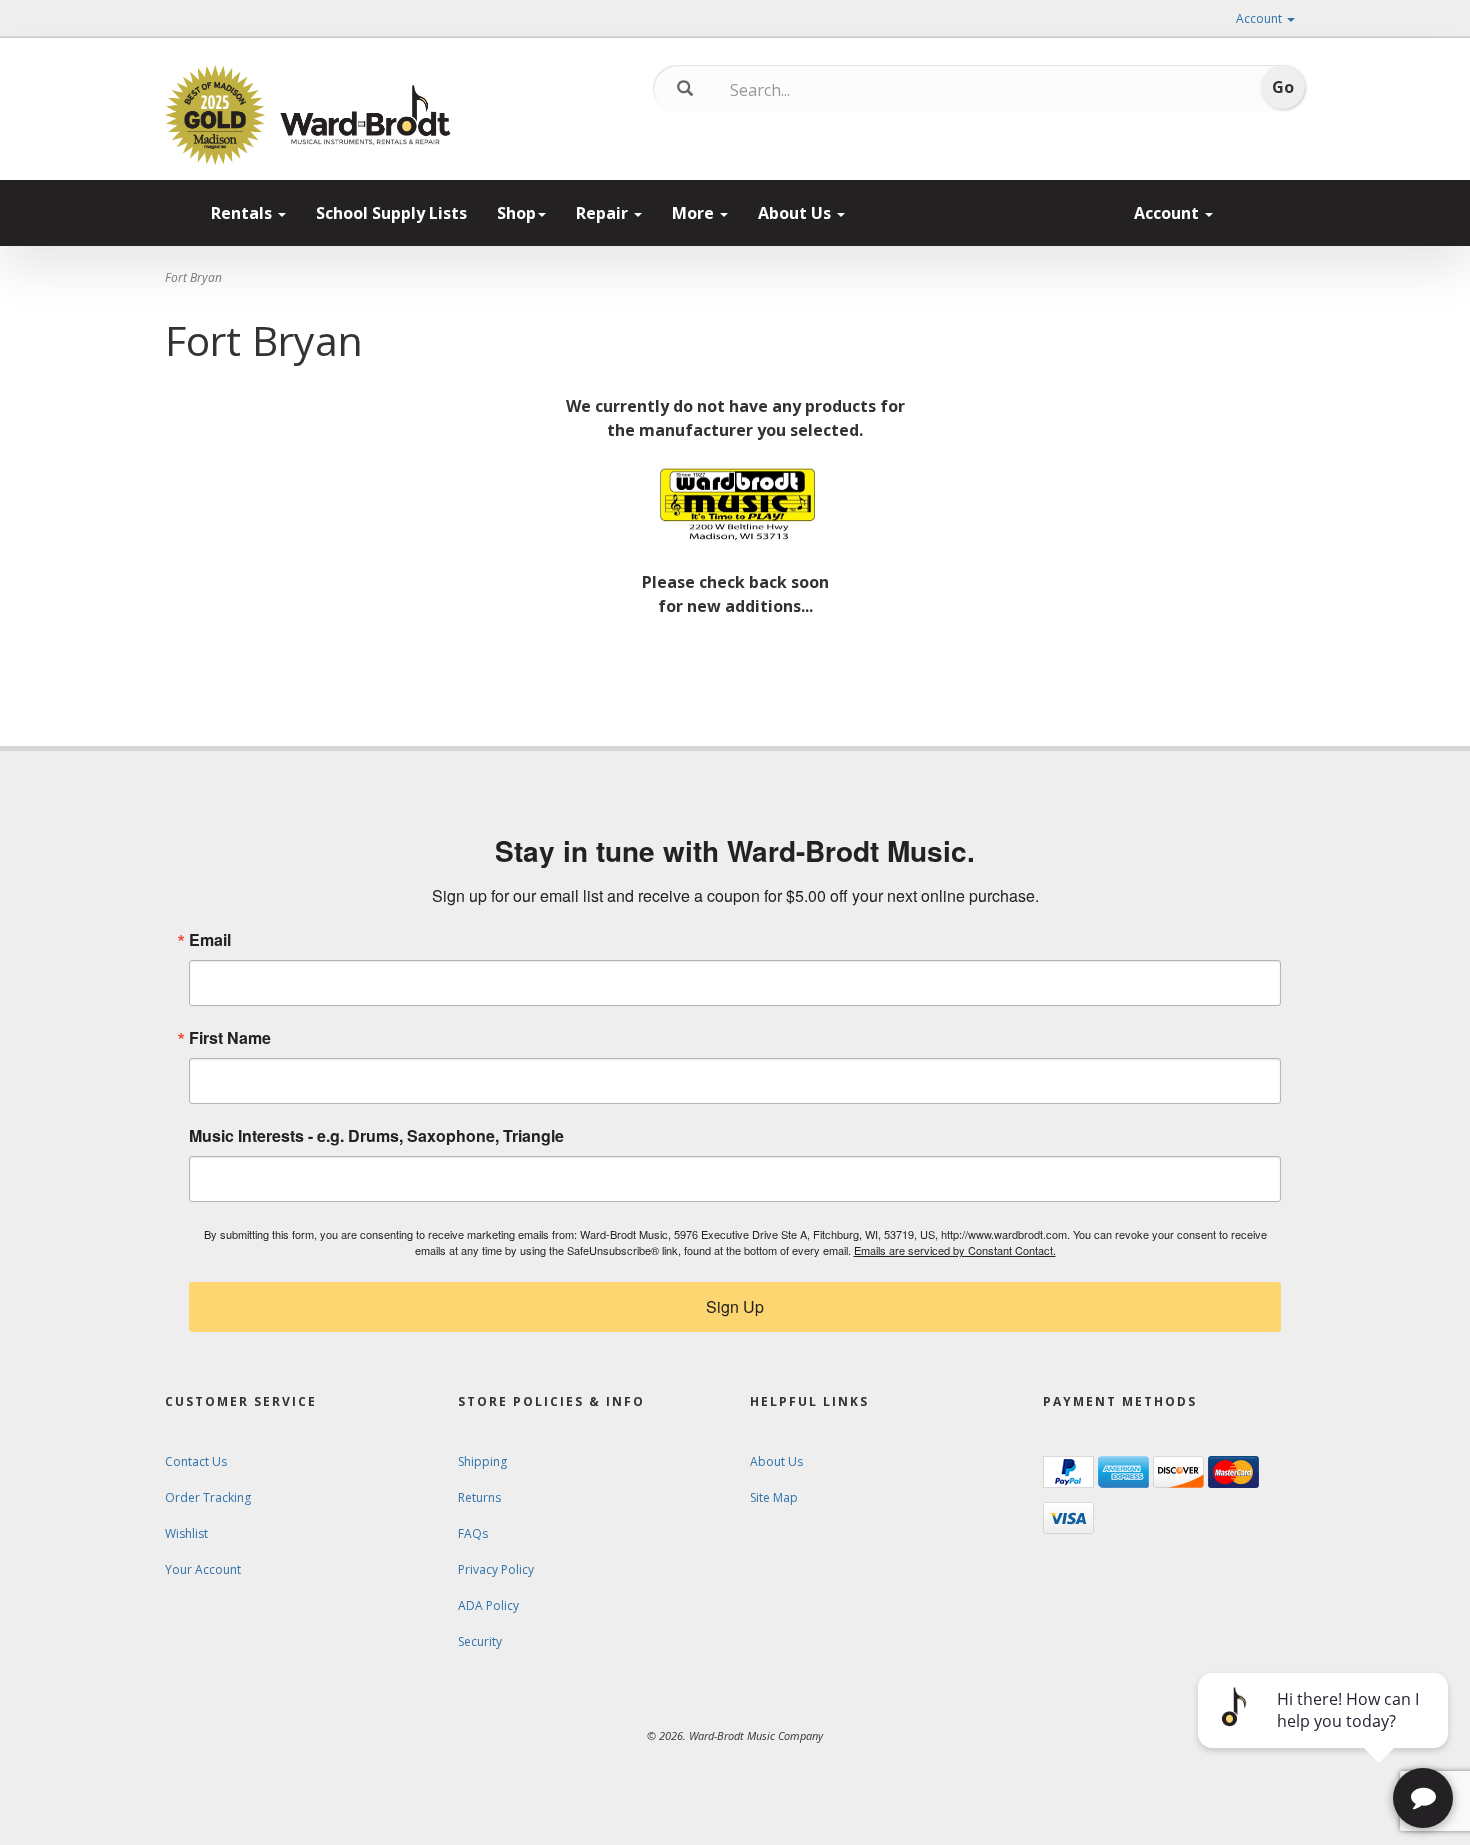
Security (480, 1641)
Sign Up (735, 1306)
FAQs (473, 1533)
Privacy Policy (496, 1569)
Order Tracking (208, 1497)
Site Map (774, 1497)
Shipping (482, 1461)
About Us (796, 213)
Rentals (243, 213)
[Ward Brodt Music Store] (365, 115)
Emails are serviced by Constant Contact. (955, 1250)
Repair (604, 213)
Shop (516, 213)
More (695, 213)
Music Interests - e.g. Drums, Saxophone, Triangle (376, 1136)
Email (210, 940)
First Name (230, 1038)
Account (1260, 18)
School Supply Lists (391, 213)
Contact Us (196, 1461)
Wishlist (186, 1533)
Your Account (203, 1569)
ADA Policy (488, 1605)
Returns (479, 1497)
